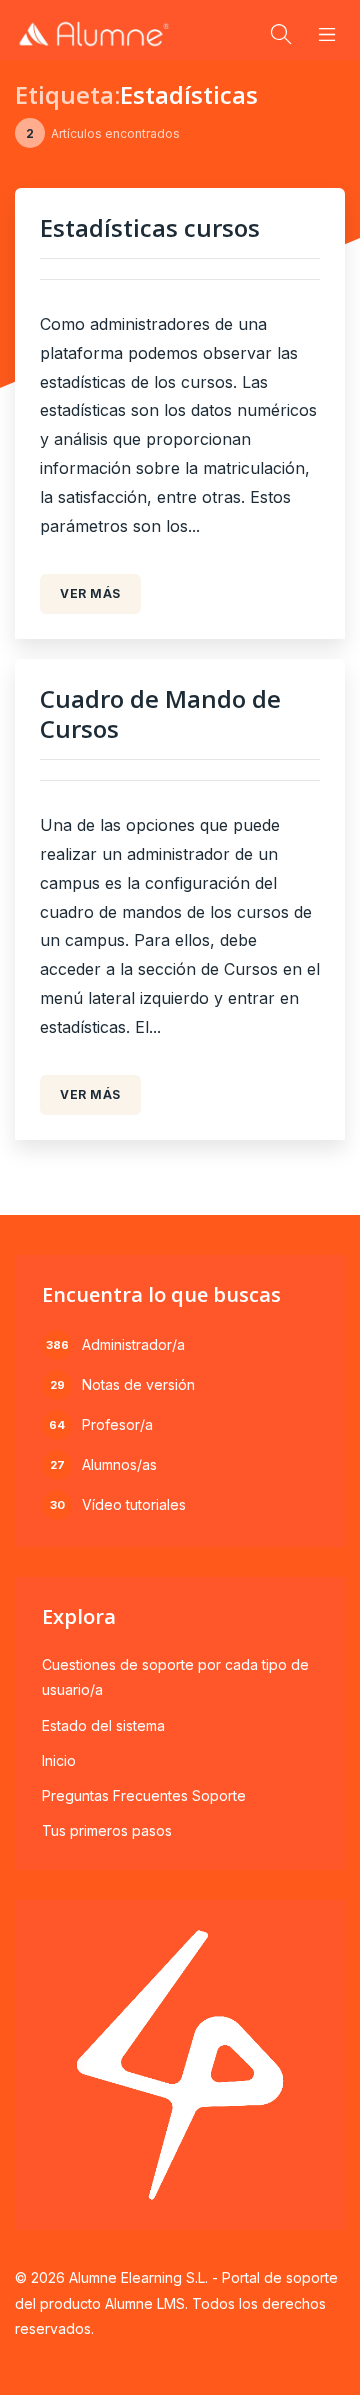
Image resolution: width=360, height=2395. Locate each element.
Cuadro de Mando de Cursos (160, 713)
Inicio (59, 1760)
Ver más (90, 593)
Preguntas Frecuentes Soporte (144, 1795)
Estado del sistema (103, 1725)
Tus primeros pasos (107, 1830)
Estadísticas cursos (150, 227)
